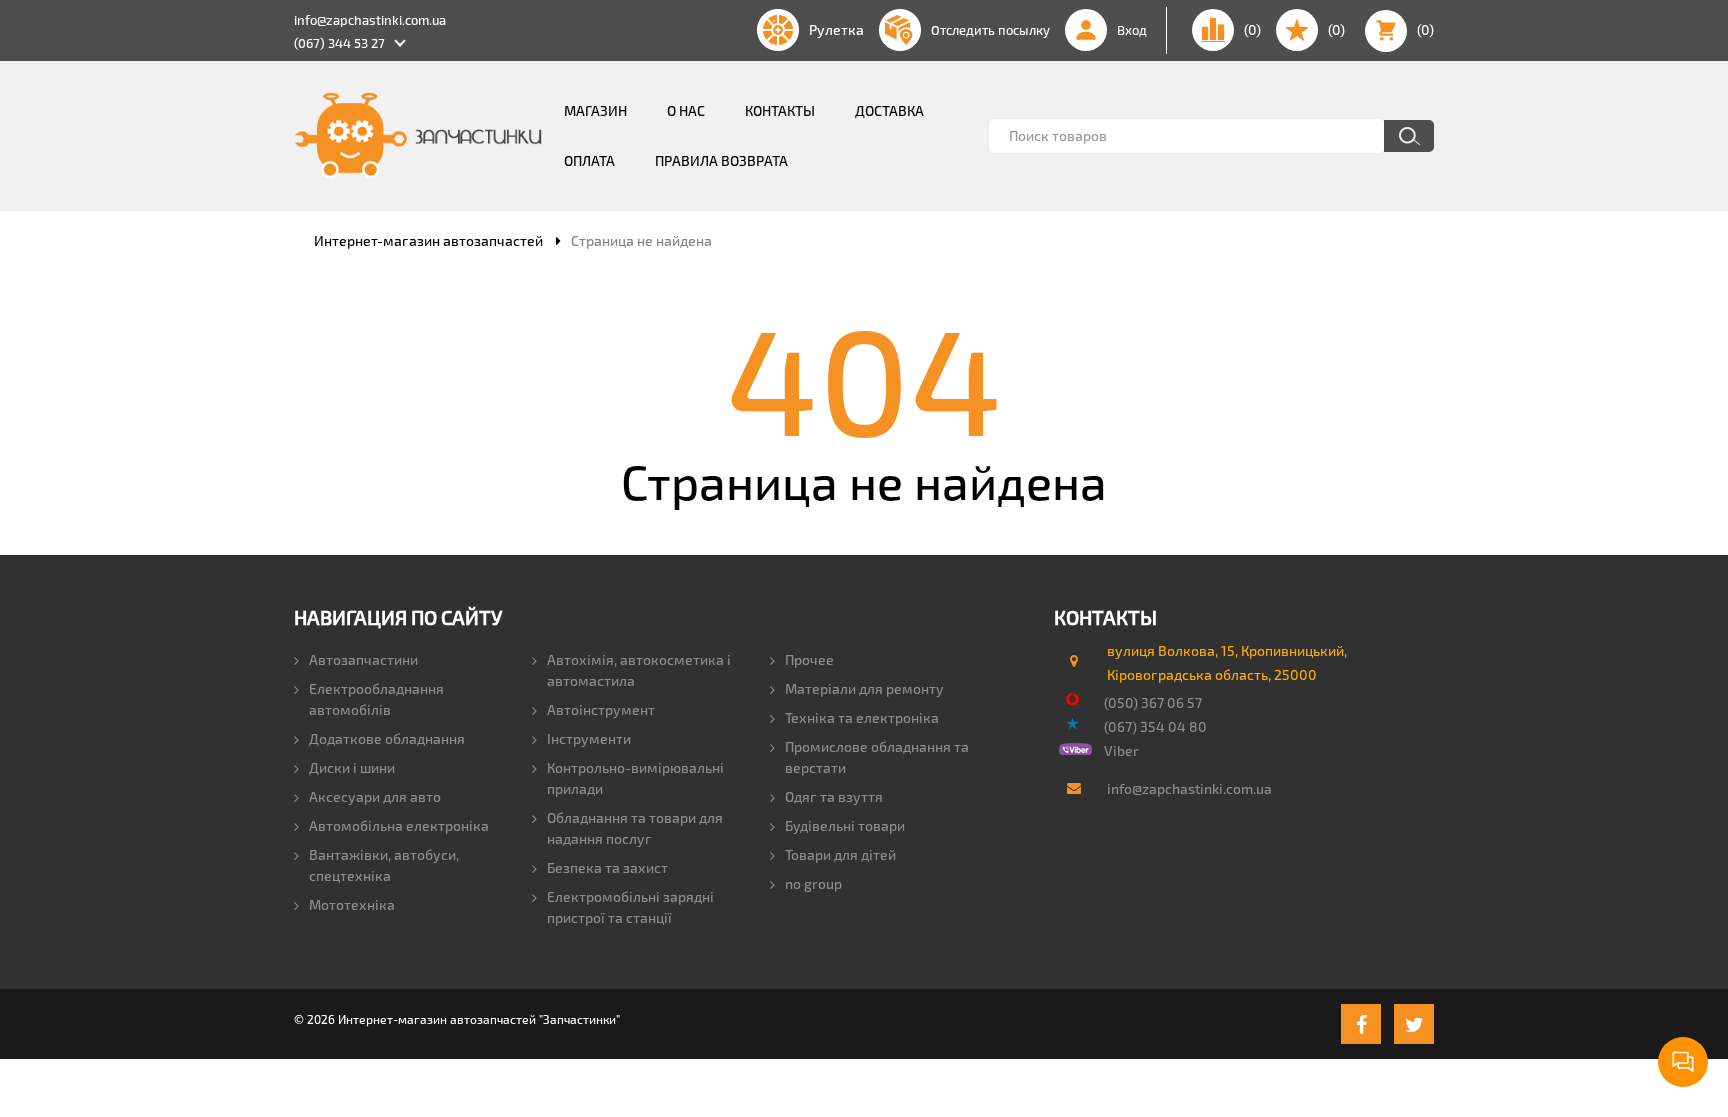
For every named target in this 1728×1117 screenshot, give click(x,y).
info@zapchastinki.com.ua (370, 20)
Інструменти (589, 738)
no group (813, 883)
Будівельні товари (845, 825)
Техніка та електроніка (862, 717)
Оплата (589, 160)
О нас (686, 110)
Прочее (809, 659)
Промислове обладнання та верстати (877, 757)
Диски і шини (352, 767)
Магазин (595, 110)
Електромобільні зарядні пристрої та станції (630, 907)
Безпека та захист (607, 867)
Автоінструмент (601, 709)
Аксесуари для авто (375, 796)
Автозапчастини (363, 659)
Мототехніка (352, 904)
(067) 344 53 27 (339, 43)
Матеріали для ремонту (864, 688)
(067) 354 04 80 (1155, 726)
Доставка (889, 110)
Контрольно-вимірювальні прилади (635, 778)
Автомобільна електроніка (399, 825)
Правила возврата (721, 160)
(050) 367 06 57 (1153, 702)
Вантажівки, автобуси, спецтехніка (384, 865)
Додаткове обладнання (387, 738)
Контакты (780, 110)
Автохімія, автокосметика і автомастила (639, 670)
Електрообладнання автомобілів (376, 699)
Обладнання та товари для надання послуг (635, 828)
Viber (1121, 750)
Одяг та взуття (834, 796)
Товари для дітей (840, 854)
